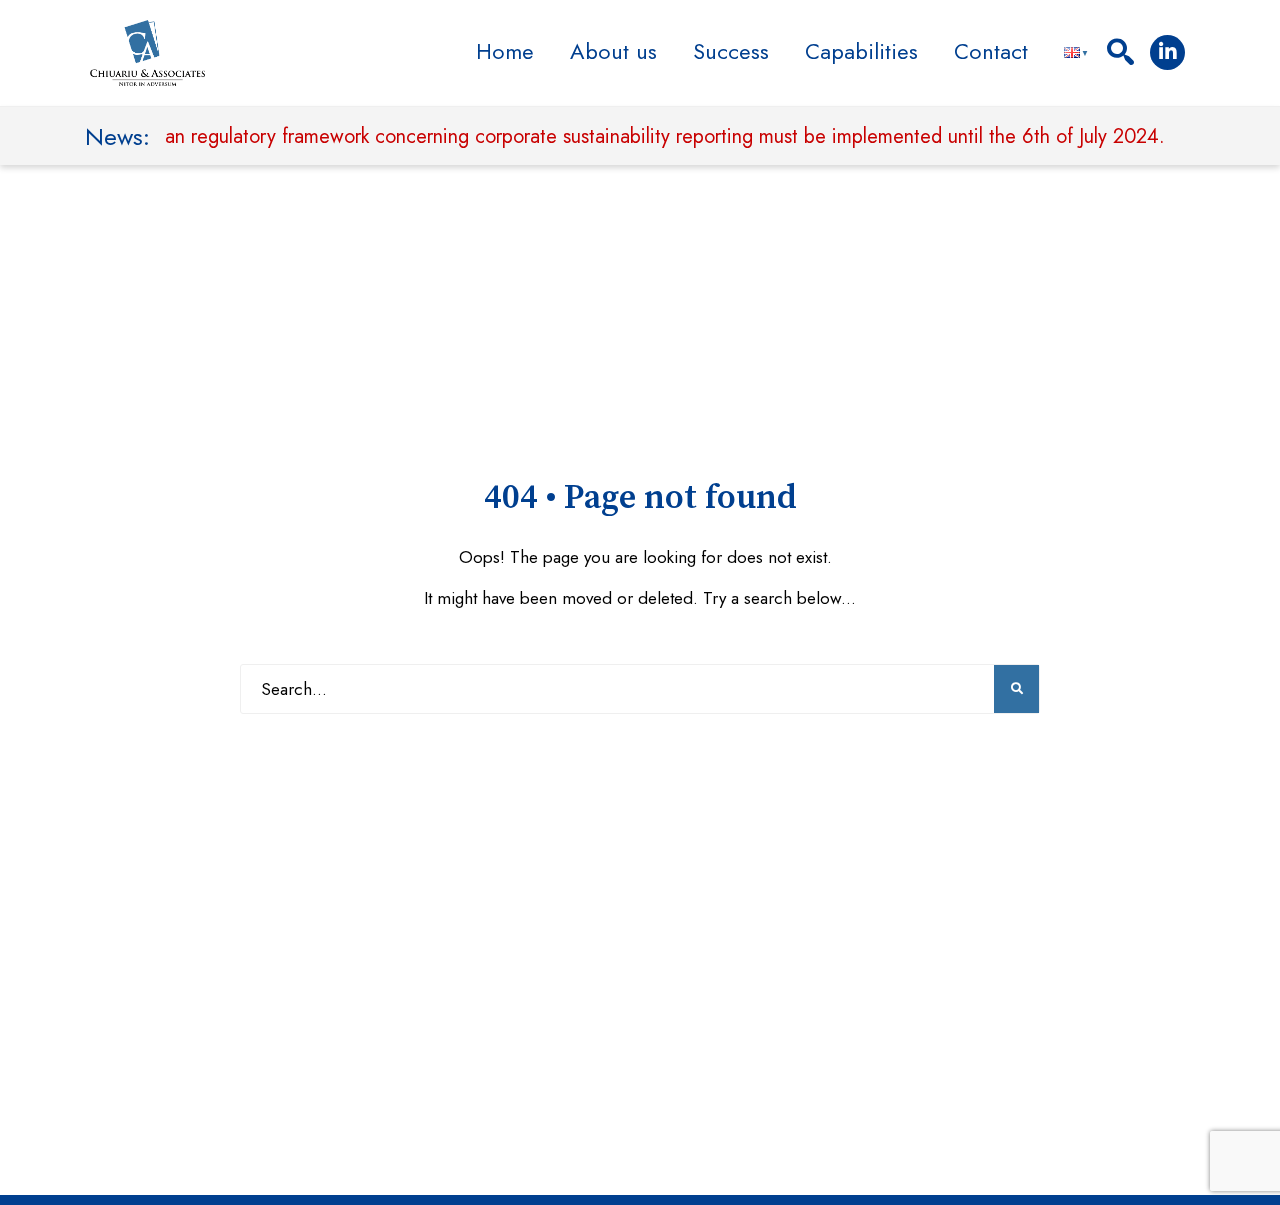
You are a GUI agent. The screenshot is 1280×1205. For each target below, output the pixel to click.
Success (731, 51)
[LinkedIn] (1167, 52)
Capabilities (861, 51)
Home (505, 51)
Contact (991, 51)
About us (613, 51)
